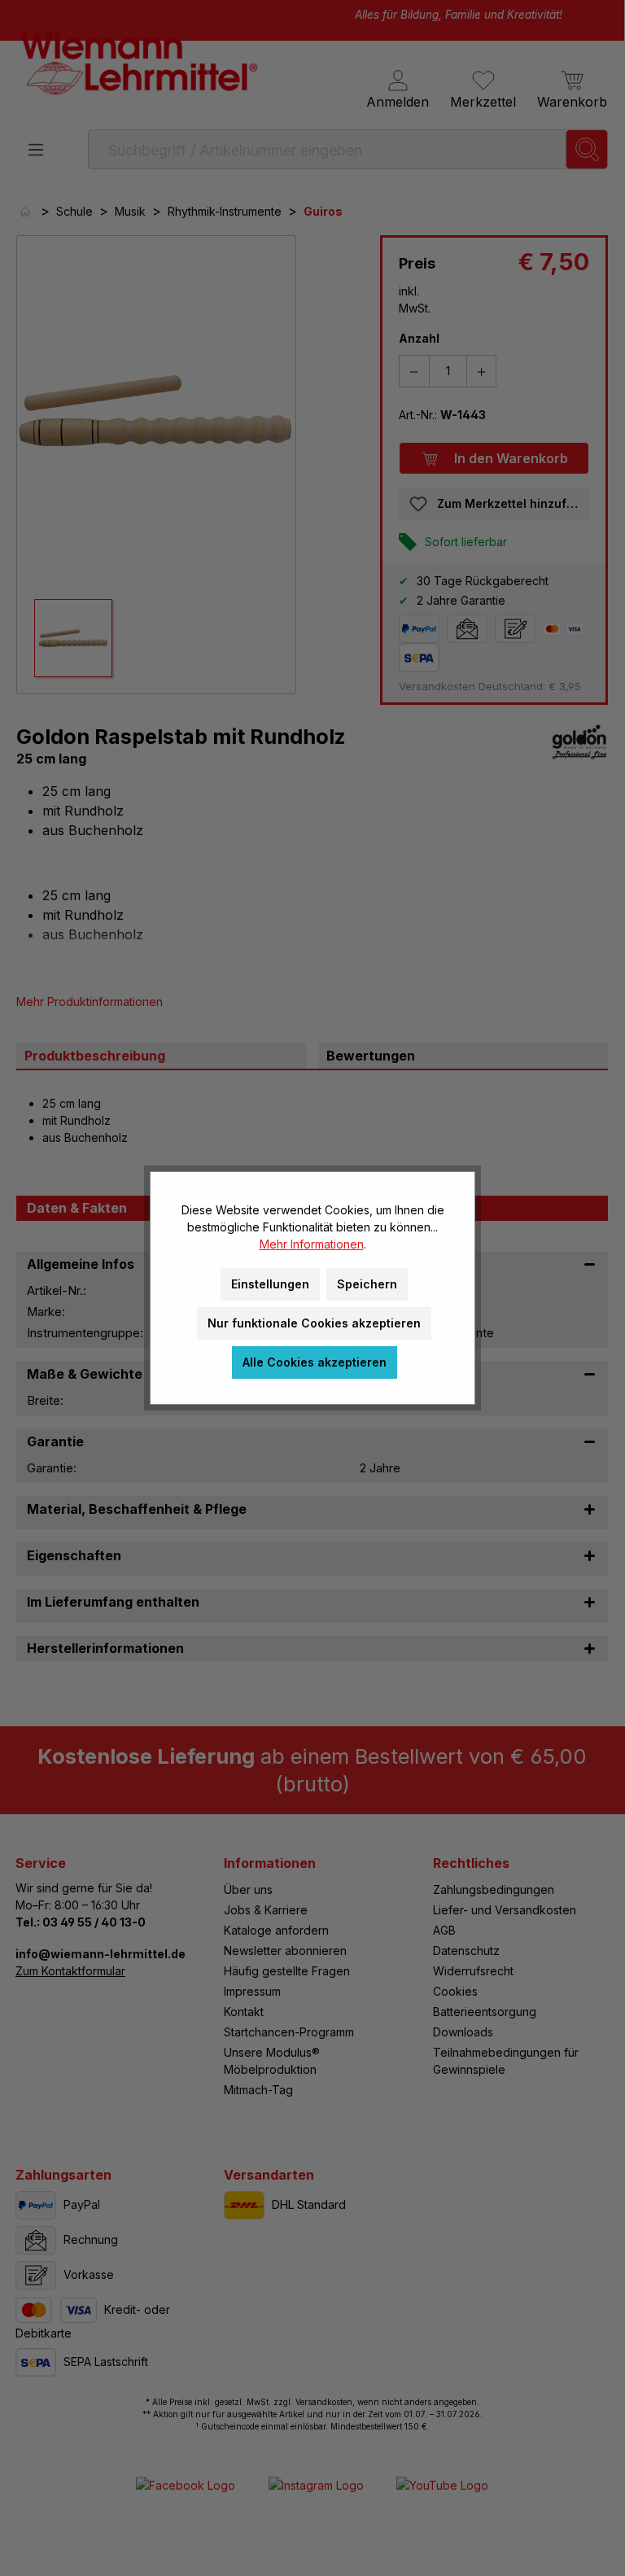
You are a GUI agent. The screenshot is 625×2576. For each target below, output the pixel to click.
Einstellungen (270, 1284)
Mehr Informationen (312, 1244)
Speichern (367, 1284)
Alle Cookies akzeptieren (315, 1362)
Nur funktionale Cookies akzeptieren (314, 1323)
